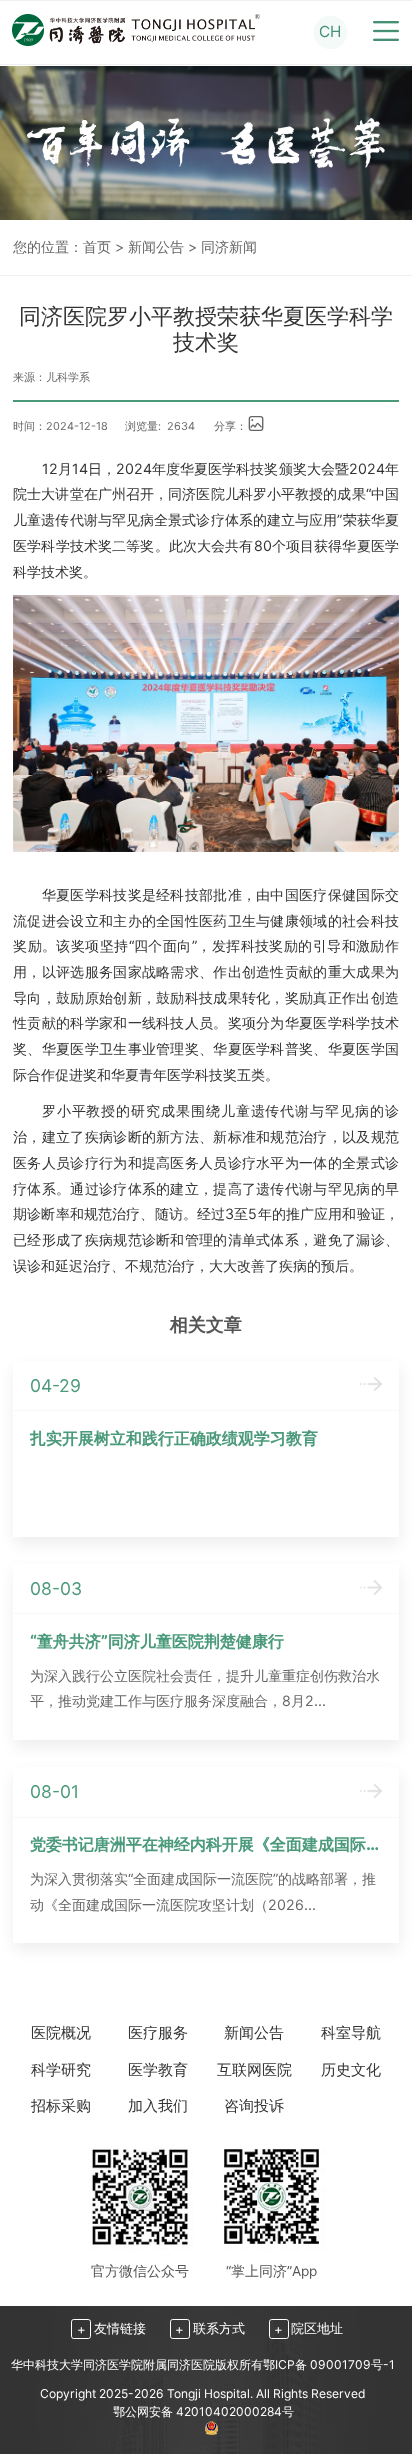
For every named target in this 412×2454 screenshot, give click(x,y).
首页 (97, 246)
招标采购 (61, 2105)
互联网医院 (254, 2069)
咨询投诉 (254, 2105)
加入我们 (158, 2105)
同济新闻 (229, 246)
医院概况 (61, 2032)
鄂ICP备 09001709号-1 (329, 2364)
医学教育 (158, 2069)
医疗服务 (158, 2032)
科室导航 (351, 2032)
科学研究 (61, 2069)
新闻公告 (156, 246)
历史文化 (351, 2069)
